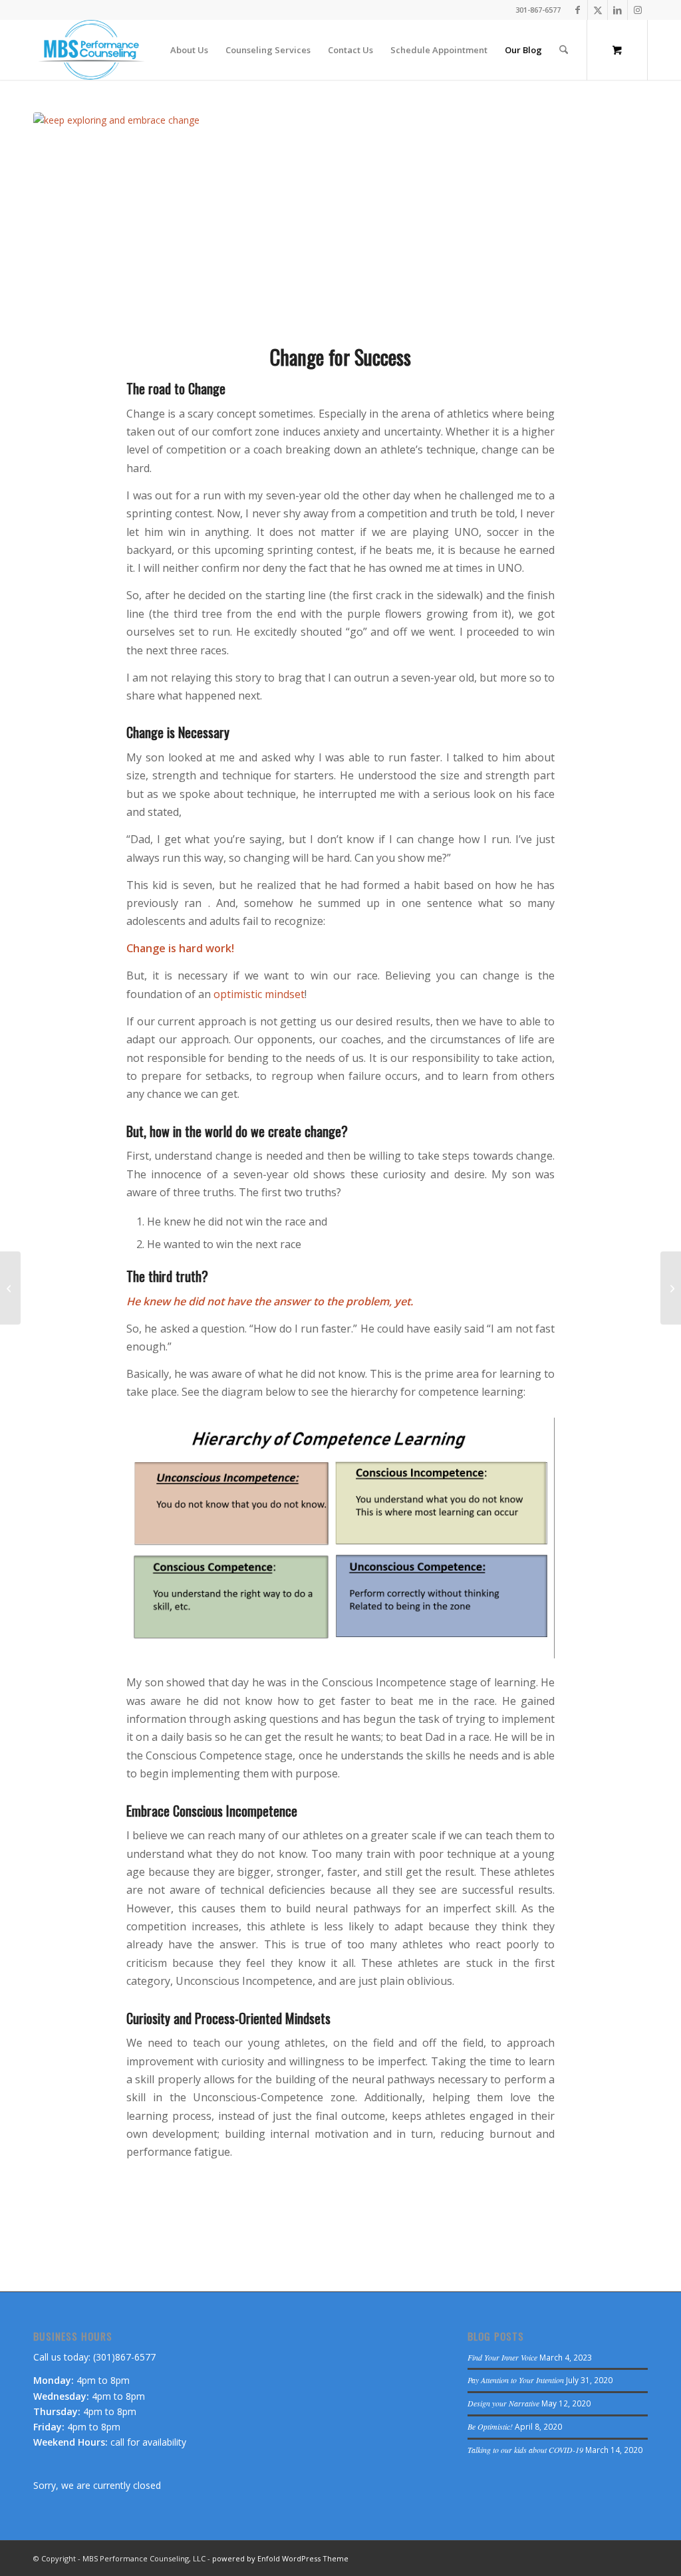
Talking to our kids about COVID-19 (525, 2450)
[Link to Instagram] (638, 10)
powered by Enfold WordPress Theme (280, 2558)
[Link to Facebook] (578, 10)
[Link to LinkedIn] (617, 10)
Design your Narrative (503, 2403)
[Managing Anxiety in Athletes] (671, 1288)
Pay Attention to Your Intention (516, 2380)
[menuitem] (189, 50)
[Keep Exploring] (340, 220)
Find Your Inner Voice (502, 2357)
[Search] (564, 50)
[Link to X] (598, 10)
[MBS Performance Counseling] (91, 50)
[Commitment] (10, 1288)
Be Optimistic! (490, 2426)
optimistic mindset (259, 994)
